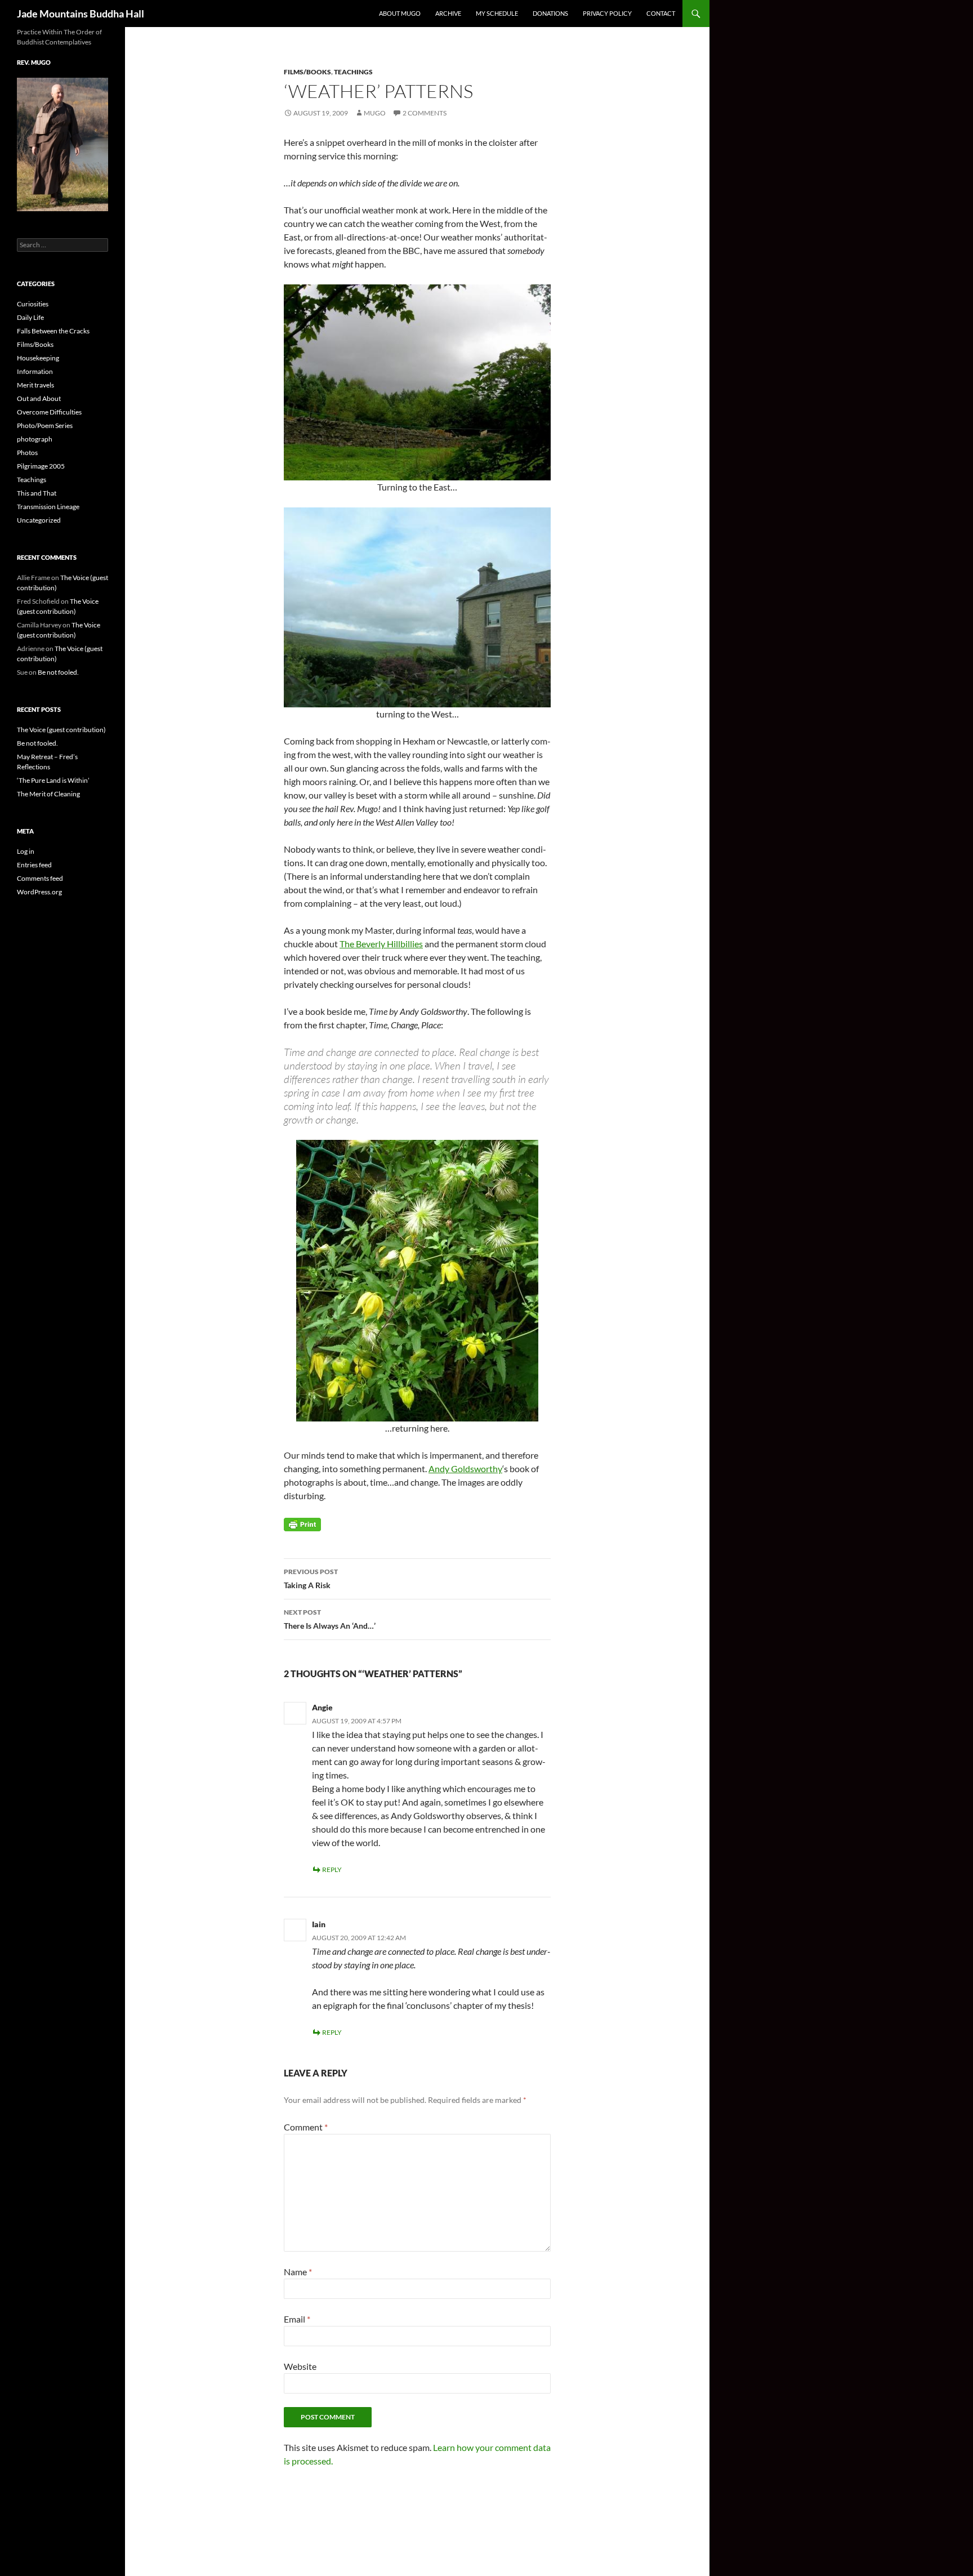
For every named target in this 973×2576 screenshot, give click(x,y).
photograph (35, 439)
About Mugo (400, 13)
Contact (661, 13)
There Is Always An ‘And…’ (330, 1619)
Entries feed (34, 865)
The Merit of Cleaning (48, 794)
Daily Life (30, 317)
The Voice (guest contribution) (61, 730)
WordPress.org (39, 892)
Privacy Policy (607, 13)
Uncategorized (39, 520)
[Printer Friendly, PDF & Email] (302, 1524)
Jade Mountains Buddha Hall (81, 14)
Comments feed (40, 878)
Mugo (375, 113)
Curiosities (33, 304)
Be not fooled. (58, 672)
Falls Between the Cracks (53, 331)
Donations (550, 13)
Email (297, 2319)
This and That (37, 493)
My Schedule (497, 13)
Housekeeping (38, 358)
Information (35, 371)
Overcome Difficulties (49, 412)
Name (298, 2272)
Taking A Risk (311, 1579)
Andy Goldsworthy (465, 1469)
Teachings (353, 72)
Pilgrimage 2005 (41, 466)
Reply (332, 1869)
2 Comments (425, 113)
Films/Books (307, 72)
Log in (26, 851)
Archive (448, 13)
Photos (27, 453)
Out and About (39, 398)
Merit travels (35, 385)
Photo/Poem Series (45, 425)
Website (300, 2366)
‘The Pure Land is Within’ (53, 780)
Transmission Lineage (48, 507)
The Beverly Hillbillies (381, 944)
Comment (306, 2127)
